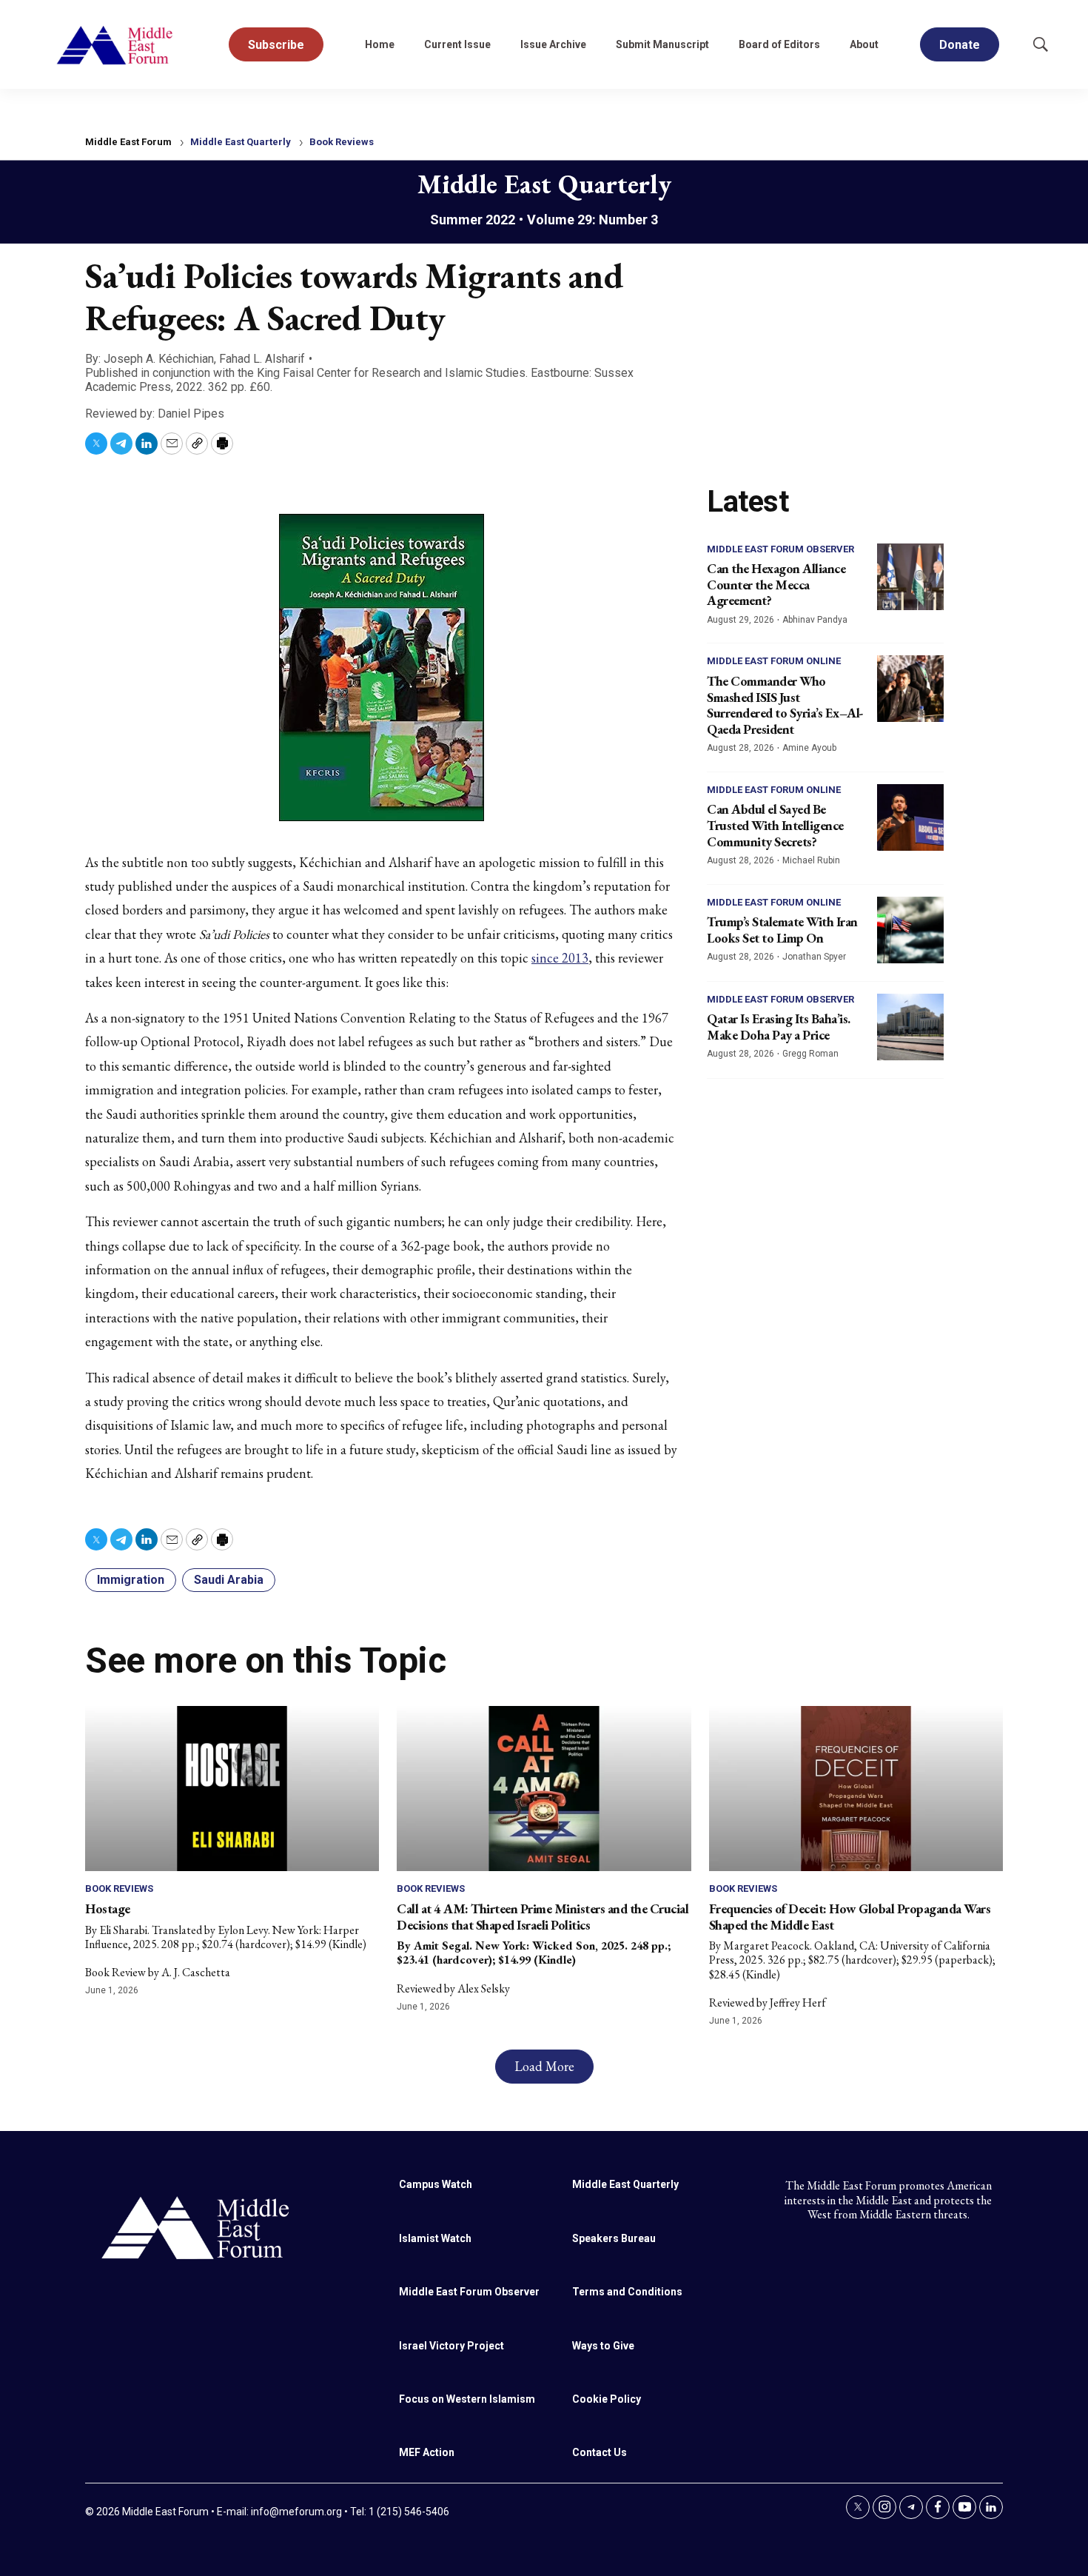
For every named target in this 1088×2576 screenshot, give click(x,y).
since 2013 (560, 958)
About (864, 44)
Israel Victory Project (451, 2346)
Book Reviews (342, 142)
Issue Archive (553, 44)
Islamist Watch (435, 2238)
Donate (960, 45)
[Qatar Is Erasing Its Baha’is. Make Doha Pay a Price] (910, 1027)
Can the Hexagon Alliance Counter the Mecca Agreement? (776, 584)
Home (380, 44)
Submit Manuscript (662, 44)
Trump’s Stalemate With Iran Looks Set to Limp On (782, 930)
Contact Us (600, 2452)
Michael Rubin (811, 860)
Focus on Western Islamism (467, 2399)
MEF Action (427, 2452)
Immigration (131, 1580)
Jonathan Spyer (814, 957)
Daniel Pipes (191, 414)
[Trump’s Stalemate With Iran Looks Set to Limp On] (910, 930)
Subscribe (276, 45)
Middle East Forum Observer (780, 549)
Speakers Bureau (614, 2238)
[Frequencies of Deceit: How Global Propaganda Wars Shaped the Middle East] (856, 1789)
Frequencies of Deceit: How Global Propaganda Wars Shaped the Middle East (850, 1917)
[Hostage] (232, 1789)
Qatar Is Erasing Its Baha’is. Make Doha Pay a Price (779, 1027)
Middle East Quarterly (241, 142)
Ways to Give (603, 2346)
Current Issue (457, 44)
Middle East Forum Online (774, 661)
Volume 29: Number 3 (592, 220)
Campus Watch (436, 2184)
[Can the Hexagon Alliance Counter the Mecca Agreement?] (910, 577)
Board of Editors (779, 44)
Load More (544, 2066)
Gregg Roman (810, 1054)
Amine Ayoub (809, 748)
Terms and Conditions (627, 2292)
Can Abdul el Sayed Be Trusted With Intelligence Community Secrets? (775, 825)
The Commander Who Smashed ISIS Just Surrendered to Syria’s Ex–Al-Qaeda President (785, 705)
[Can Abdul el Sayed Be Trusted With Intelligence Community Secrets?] (910, 817)
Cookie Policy (607, 2399)
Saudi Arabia (229, 1580)
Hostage (108, 1908)
